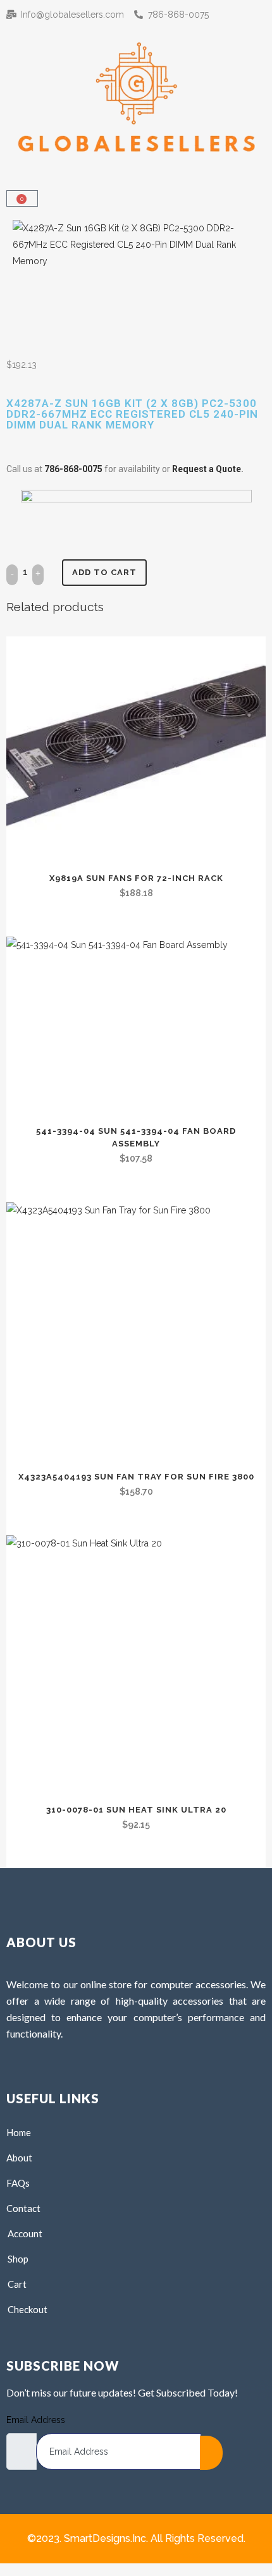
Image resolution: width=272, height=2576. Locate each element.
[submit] (211, 2453)
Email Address (36, 2420)
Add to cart (104, 572)
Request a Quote (207, 469)
